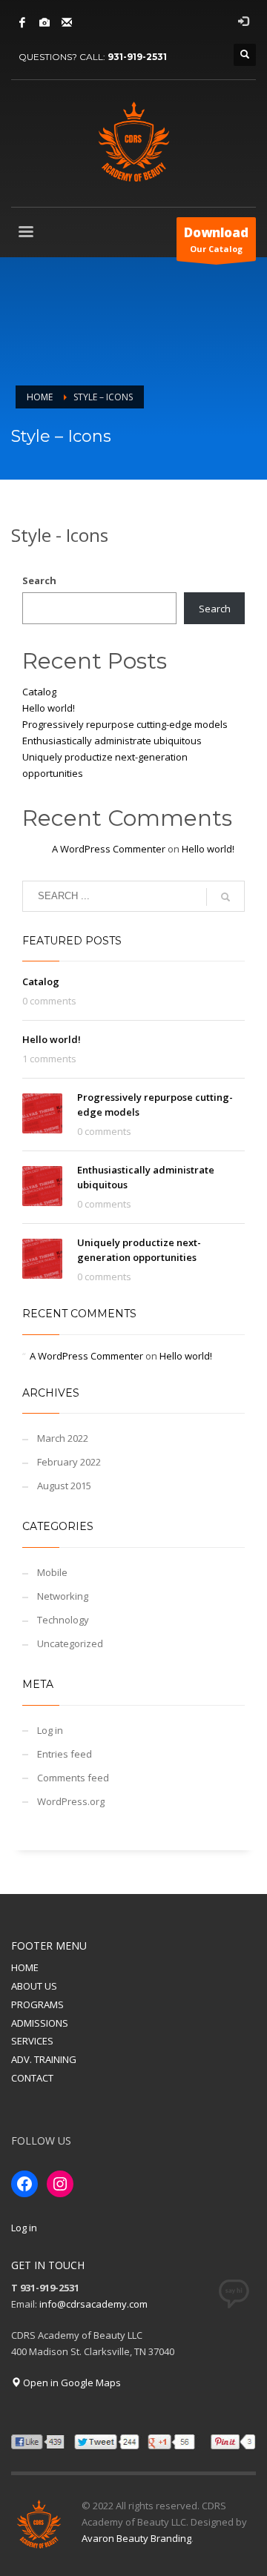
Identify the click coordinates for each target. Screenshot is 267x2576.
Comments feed (73, 1778)
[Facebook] (22, 22)
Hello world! (49, 708)
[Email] (67, 22)
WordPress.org (71, 1801)
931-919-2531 (137, 57)
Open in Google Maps (71, 2383)
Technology (63, 1620)
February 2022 (69, 1462)
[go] (225, 897)
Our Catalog (216, 239)
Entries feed (65, 1754)
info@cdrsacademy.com (93, 2304)
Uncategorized (70, 1643)
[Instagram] (44, 22)
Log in (50, 1730)
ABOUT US (34, 1986)
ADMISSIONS (40, 2023)
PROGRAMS (37, 2004)
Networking (63, 1596)
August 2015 (64, 1486)
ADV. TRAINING (44, 2059)
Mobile (52, 1572)
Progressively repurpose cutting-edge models (125, 724)
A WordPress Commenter (109, 849)
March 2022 (63, 1438)
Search (39, 580)
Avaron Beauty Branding (136, 2538)
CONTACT (32, 2078)
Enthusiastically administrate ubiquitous (112, 741)
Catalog (39, 692)
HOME (25, 1967)
